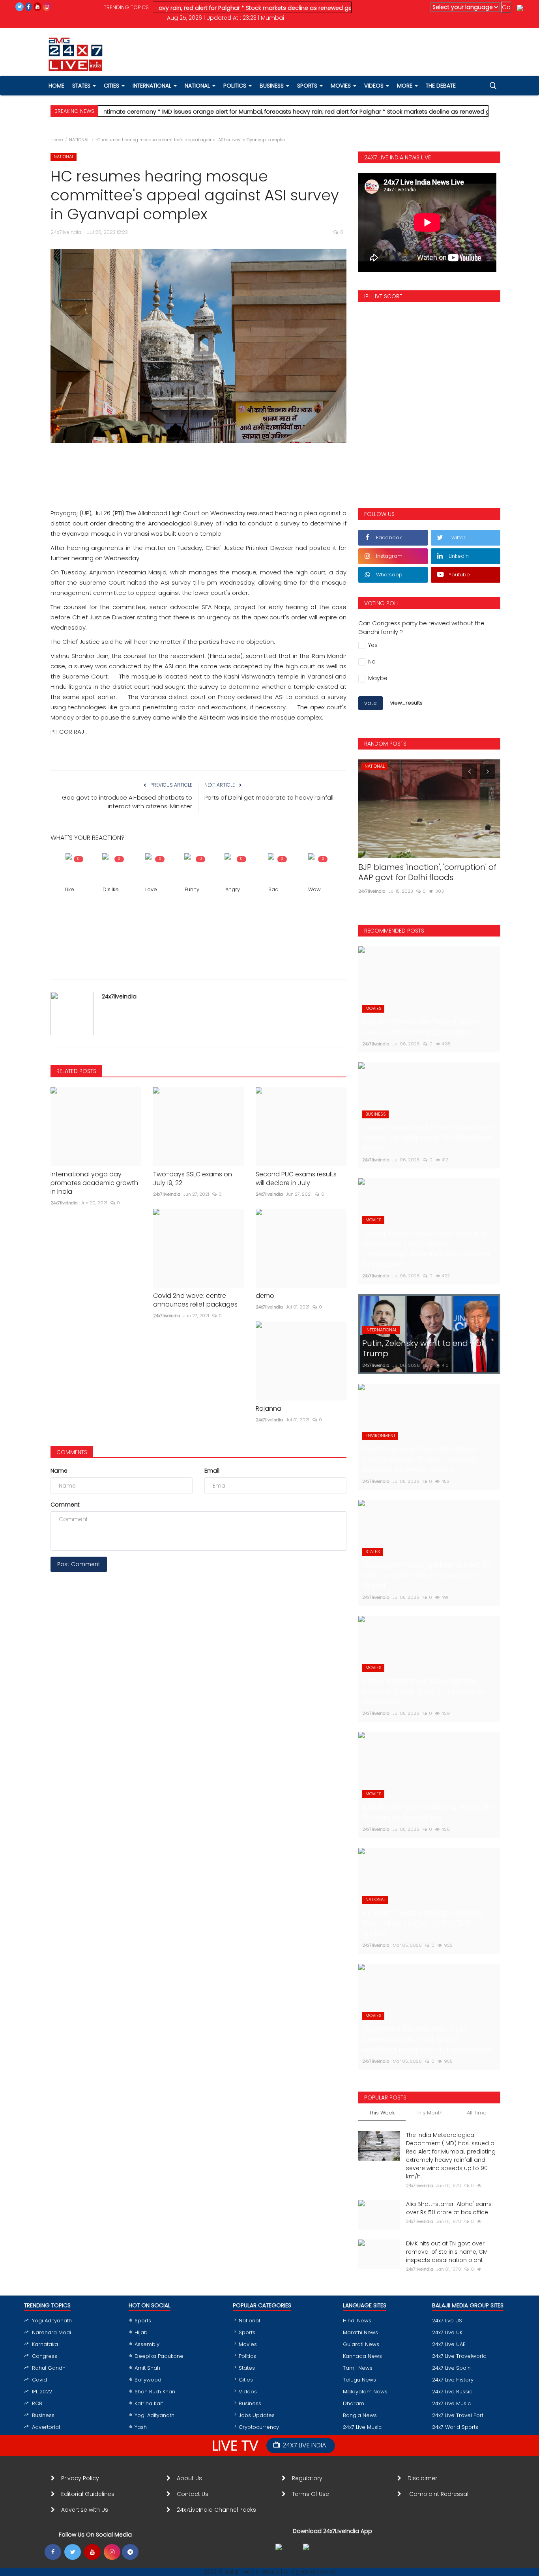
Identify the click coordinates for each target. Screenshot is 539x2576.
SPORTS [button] (308, 86)
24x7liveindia (119, 996)
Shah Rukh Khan (155, 2392)
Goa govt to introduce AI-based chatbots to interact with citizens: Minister (127, 802)
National (249, 2321)
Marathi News (360, 2332)
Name (59, 1471)
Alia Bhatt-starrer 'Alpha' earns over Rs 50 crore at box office (449, 2208)
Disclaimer (424, 2478)
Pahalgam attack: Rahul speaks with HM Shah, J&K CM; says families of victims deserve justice (427, 877)
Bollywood (148, 2380)
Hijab (141, 2332)
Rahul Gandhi (49, 2368)
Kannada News (362, 2356)
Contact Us (196, 2494)
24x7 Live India (304, 2445)
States (82, 86)
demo (265, 1296)
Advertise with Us (85, 2510)
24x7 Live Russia (452, 2392)
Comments (72, 1452)
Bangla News (360, 2415)
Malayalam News (365, 2392)
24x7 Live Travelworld (459, 2356)
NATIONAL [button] (198, 86)
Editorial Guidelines (88, 2494)
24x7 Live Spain (451, 2368)
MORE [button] (405, 86)
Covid (39, 2380)
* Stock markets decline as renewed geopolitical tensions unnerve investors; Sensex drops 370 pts (313, 8)
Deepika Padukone (159, 2356)
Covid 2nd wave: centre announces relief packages (195, 1300)
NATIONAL (79, 140)
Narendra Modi (51, 2332)
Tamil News (358, 2368)
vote (371, 703)
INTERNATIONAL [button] (153, 86)
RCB (37, 2403)
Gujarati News (361, 2344)
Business (43, 2415)
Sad (273, 889)
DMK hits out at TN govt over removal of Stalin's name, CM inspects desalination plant (447, 2252)
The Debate (441, 86)
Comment (65, 1505)
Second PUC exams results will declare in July (296, 1179)
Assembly (147, 2344)
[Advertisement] (198, 467)
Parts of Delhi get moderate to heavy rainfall (269, 797)
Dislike (111, 889)
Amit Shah (147, 2368)
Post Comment (79, 1564)
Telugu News (359, 2380)
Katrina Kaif (149, 2403)
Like (70, 889)
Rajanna (269, 1409)
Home (57, 140)
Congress (45, 2356)
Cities (112, 86)
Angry (233, 889)
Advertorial (46, 2427)
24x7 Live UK (447, 2332)
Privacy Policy (80, 2478)
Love (151, 889)
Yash (141, 2427)
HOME (56, 86)
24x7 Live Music (362, 2427)
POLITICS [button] (236, 86)
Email (212, 1471)
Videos (375, 86)
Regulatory (310, 2478)
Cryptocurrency (259, 2427)
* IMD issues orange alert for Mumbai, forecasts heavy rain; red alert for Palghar (203, 112)
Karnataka (45, 2344)
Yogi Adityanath (52, 2321)
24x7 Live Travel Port (458, 2415)
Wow (314, 889)
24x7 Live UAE (449, 2344)
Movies (248, 2344)
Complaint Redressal (440, 2494)
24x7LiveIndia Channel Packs (216, 2510)
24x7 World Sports (455, 2427)
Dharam (354, 2403)
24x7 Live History (453, 2380)
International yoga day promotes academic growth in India (94, 1183)
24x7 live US (447, 2321)
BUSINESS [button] (272, 86)
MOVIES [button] (342, 86)
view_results (406, 703)
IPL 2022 (42, 2392)
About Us (191, 2478)
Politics (247, 2356)
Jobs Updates (257, 2415)
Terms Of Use (312, 2494)
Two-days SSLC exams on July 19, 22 (193, 1179)
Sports (143, 2321)
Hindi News (357, 2321)
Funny (192, 889)
